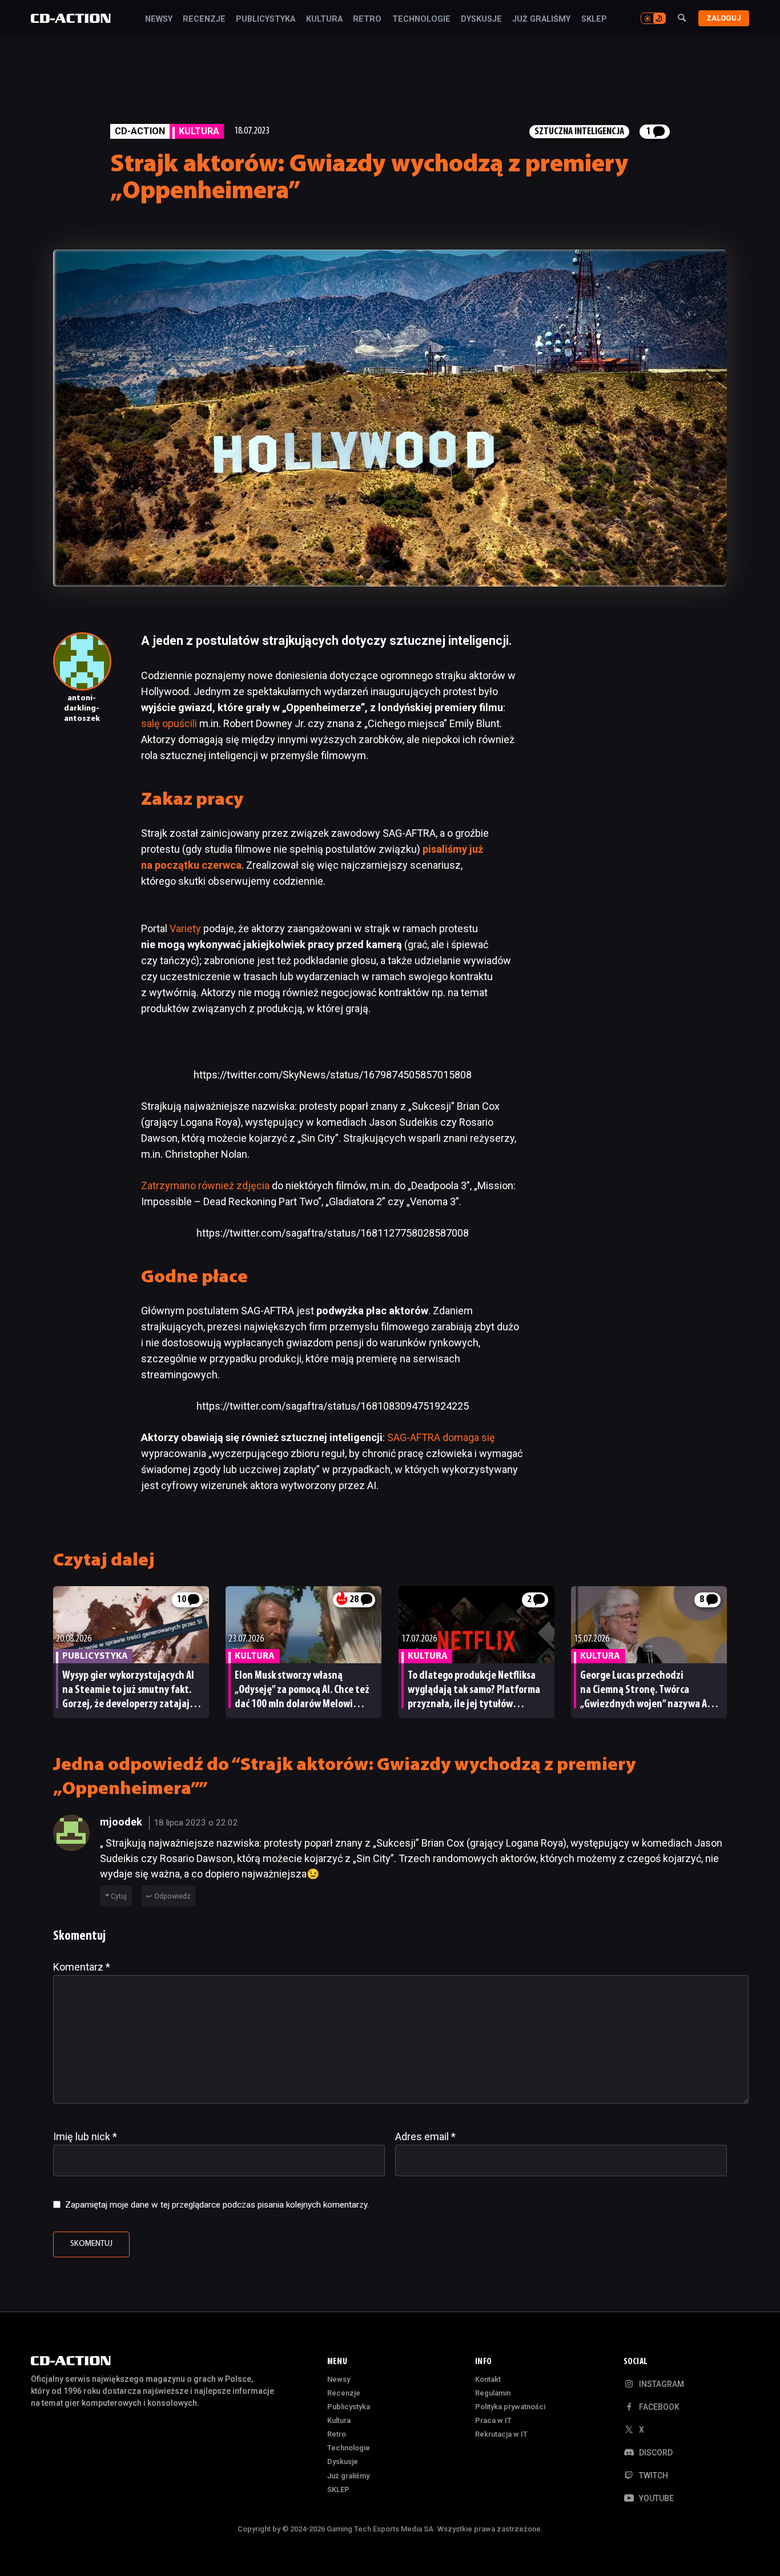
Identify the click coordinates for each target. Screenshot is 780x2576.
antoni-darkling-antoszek (82, 709)
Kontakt (488, 2379)
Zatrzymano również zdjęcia (205, 1185)
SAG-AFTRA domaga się (441, 1437)
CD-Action (140, 131)
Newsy (159, 19)
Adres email (425, 2136)
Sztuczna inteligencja (579, 132)
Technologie (421, 19)
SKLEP (594, 19)
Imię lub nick (85, 2136)
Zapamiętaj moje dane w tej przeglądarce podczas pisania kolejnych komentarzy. (217, 2205)
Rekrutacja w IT (501, 2434)
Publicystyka (266, 19)
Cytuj (119, 1896)
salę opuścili (169, 723)
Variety (186, 928)
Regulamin (493, 2393)
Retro (367, 19)
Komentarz (82, 1967)
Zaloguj (724, 18)
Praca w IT (493, 2420)
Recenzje (204, 19)
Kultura (324, 19)
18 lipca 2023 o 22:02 (196, 1823)
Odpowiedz (172, 1896)
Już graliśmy (541, 19)
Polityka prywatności (510, 2407)
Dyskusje (481, 19)
